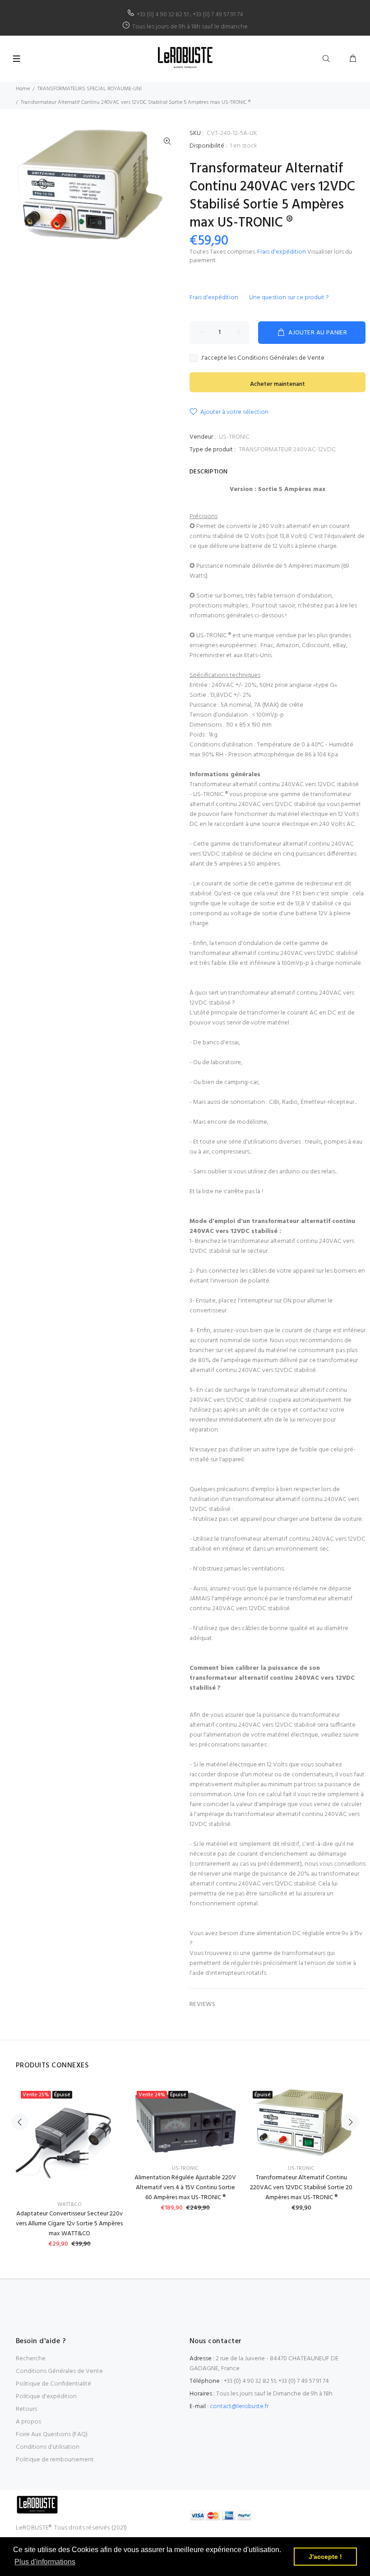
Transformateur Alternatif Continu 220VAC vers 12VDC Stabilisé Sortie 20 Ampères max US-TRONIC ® (301, 2188)
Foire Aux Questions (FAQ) (52, 2435)
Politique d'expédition (46, 2397)
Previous (20, 2122)
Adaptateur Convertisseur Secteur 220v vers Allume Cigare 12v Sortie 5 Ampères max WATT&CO (69, 2224)
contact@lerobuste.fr (239, 2407)
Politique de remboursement (55, 2460)
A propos (28, 2422)
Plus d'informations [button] (45, 2562)
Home (23, 89)
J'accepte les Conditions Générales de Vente (263, 358)
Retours (26, 2409)
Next (350, 2122)
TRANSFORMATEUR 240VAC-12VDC (287, 450)
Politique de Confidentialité (53, 2384)
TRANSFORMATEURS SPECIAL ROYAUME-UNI (90, 89)
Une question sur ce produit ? (289, 298)
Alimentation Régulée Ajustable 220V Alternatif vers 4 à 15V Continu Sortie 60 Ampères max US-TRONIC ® (185, 2188)
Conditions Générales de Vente (59, 2371)
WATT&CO (69, 2205)
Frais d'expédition (282, 252)
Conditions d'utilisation (48, 2447)
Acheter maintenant (277, 384)
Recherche (31, 2359)
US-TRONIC (234, 437)
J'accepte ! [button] (325, 2557)
